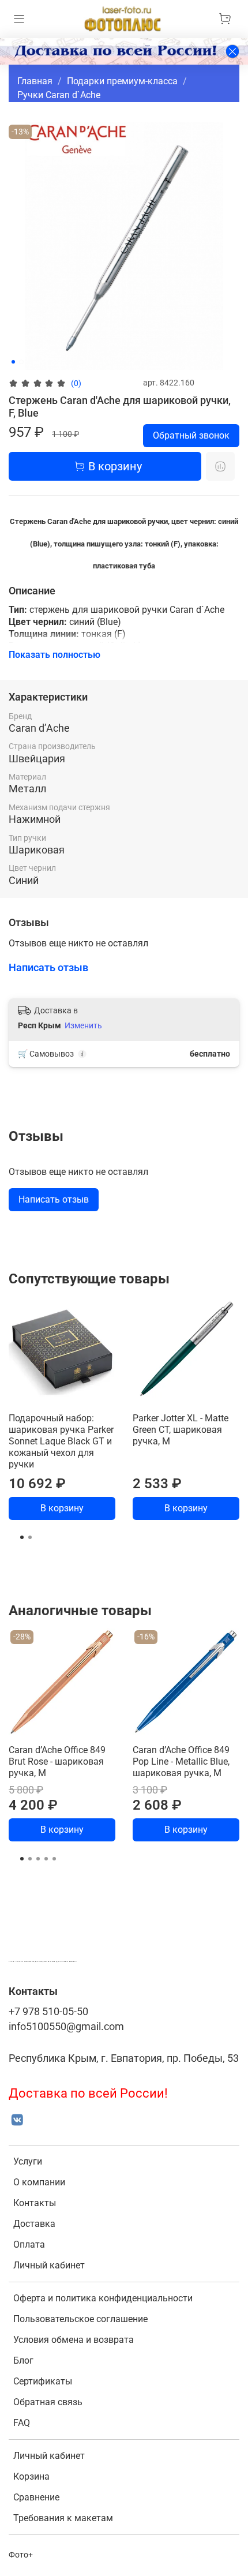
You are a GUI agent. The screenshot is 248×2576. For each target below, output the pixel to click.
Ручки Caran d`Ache (59, 95)
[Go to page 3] (38, 1859)
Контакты (35, 2203)
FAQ (22, 2423)
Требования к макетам (63, 2518)
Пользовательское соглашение (80, 2319)
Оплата (29, 2244)
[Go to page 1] (22, 1537)
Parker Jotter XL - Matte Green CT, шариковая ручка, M (181, 1430)
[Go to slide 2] (21, 362)
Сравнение (36, 2497)
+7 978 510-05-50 (48, 2012)
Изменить (83, 1025)
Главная (35, 81)
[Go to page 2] (30, 1537)
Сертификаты (43, 2381)
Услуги (28, 2161)
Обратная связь (48, 2402)
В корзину (62, 1508)
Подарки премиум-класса (122, 81)
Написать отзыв (54, 1199)
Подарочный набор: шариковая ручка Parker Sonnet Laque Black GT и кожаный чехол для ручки (61, 1441)
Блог (23, 2360)
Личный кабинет (49, 2265)
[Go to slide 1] (13, 362)
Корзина (31, 2476)
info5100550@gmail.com (66, 2027)
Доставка (34, 2224)
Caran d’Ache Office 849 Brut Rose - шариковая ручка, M (57, 1761)
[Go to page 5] (54, 1859)
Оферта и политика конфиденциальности (103, 2298)
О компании (39, 2182)
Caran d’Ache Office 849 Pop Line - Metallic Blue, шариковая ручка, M (181, 1761)
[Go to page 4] (46, 1859)
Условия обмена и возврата (74, 2340)
